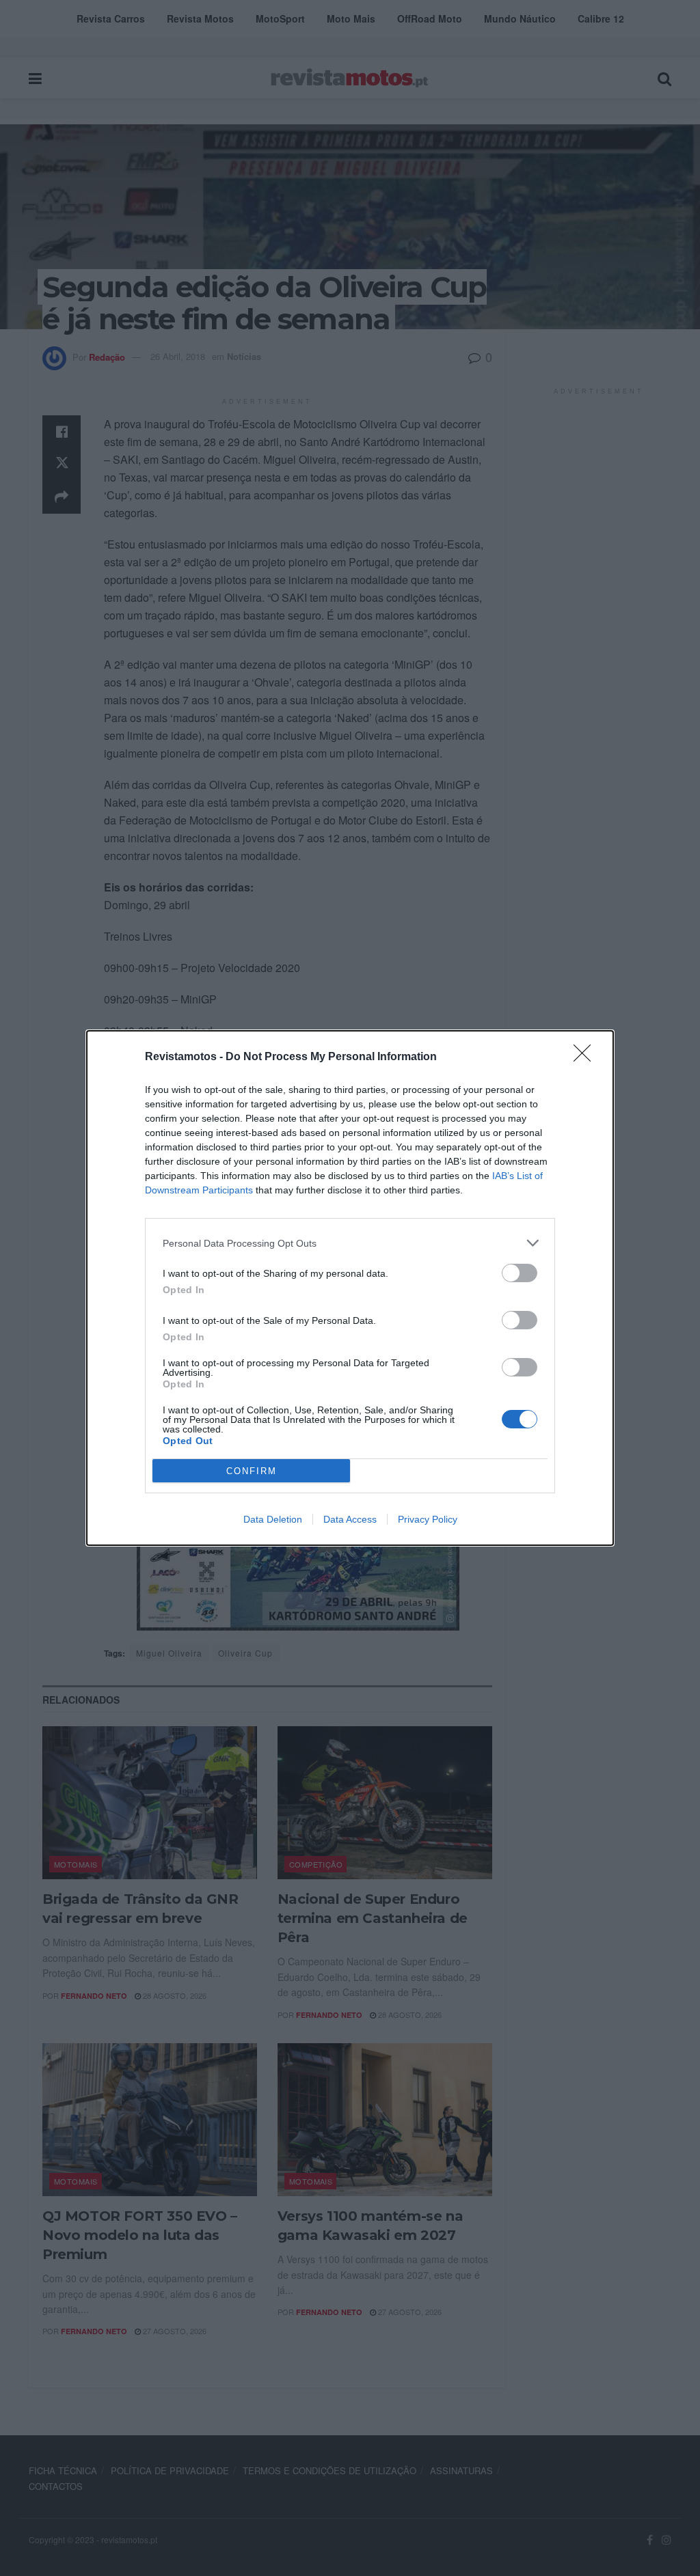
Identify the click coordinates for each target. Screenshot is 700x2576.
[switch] (520, 1273)
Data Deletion (273, 1519)
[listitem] (350, 1243)
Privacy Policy (428, 1519)
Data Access (350, 1519)
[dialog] (350, 1288)
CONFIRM (252, 1471)
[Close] (587, 1057)
